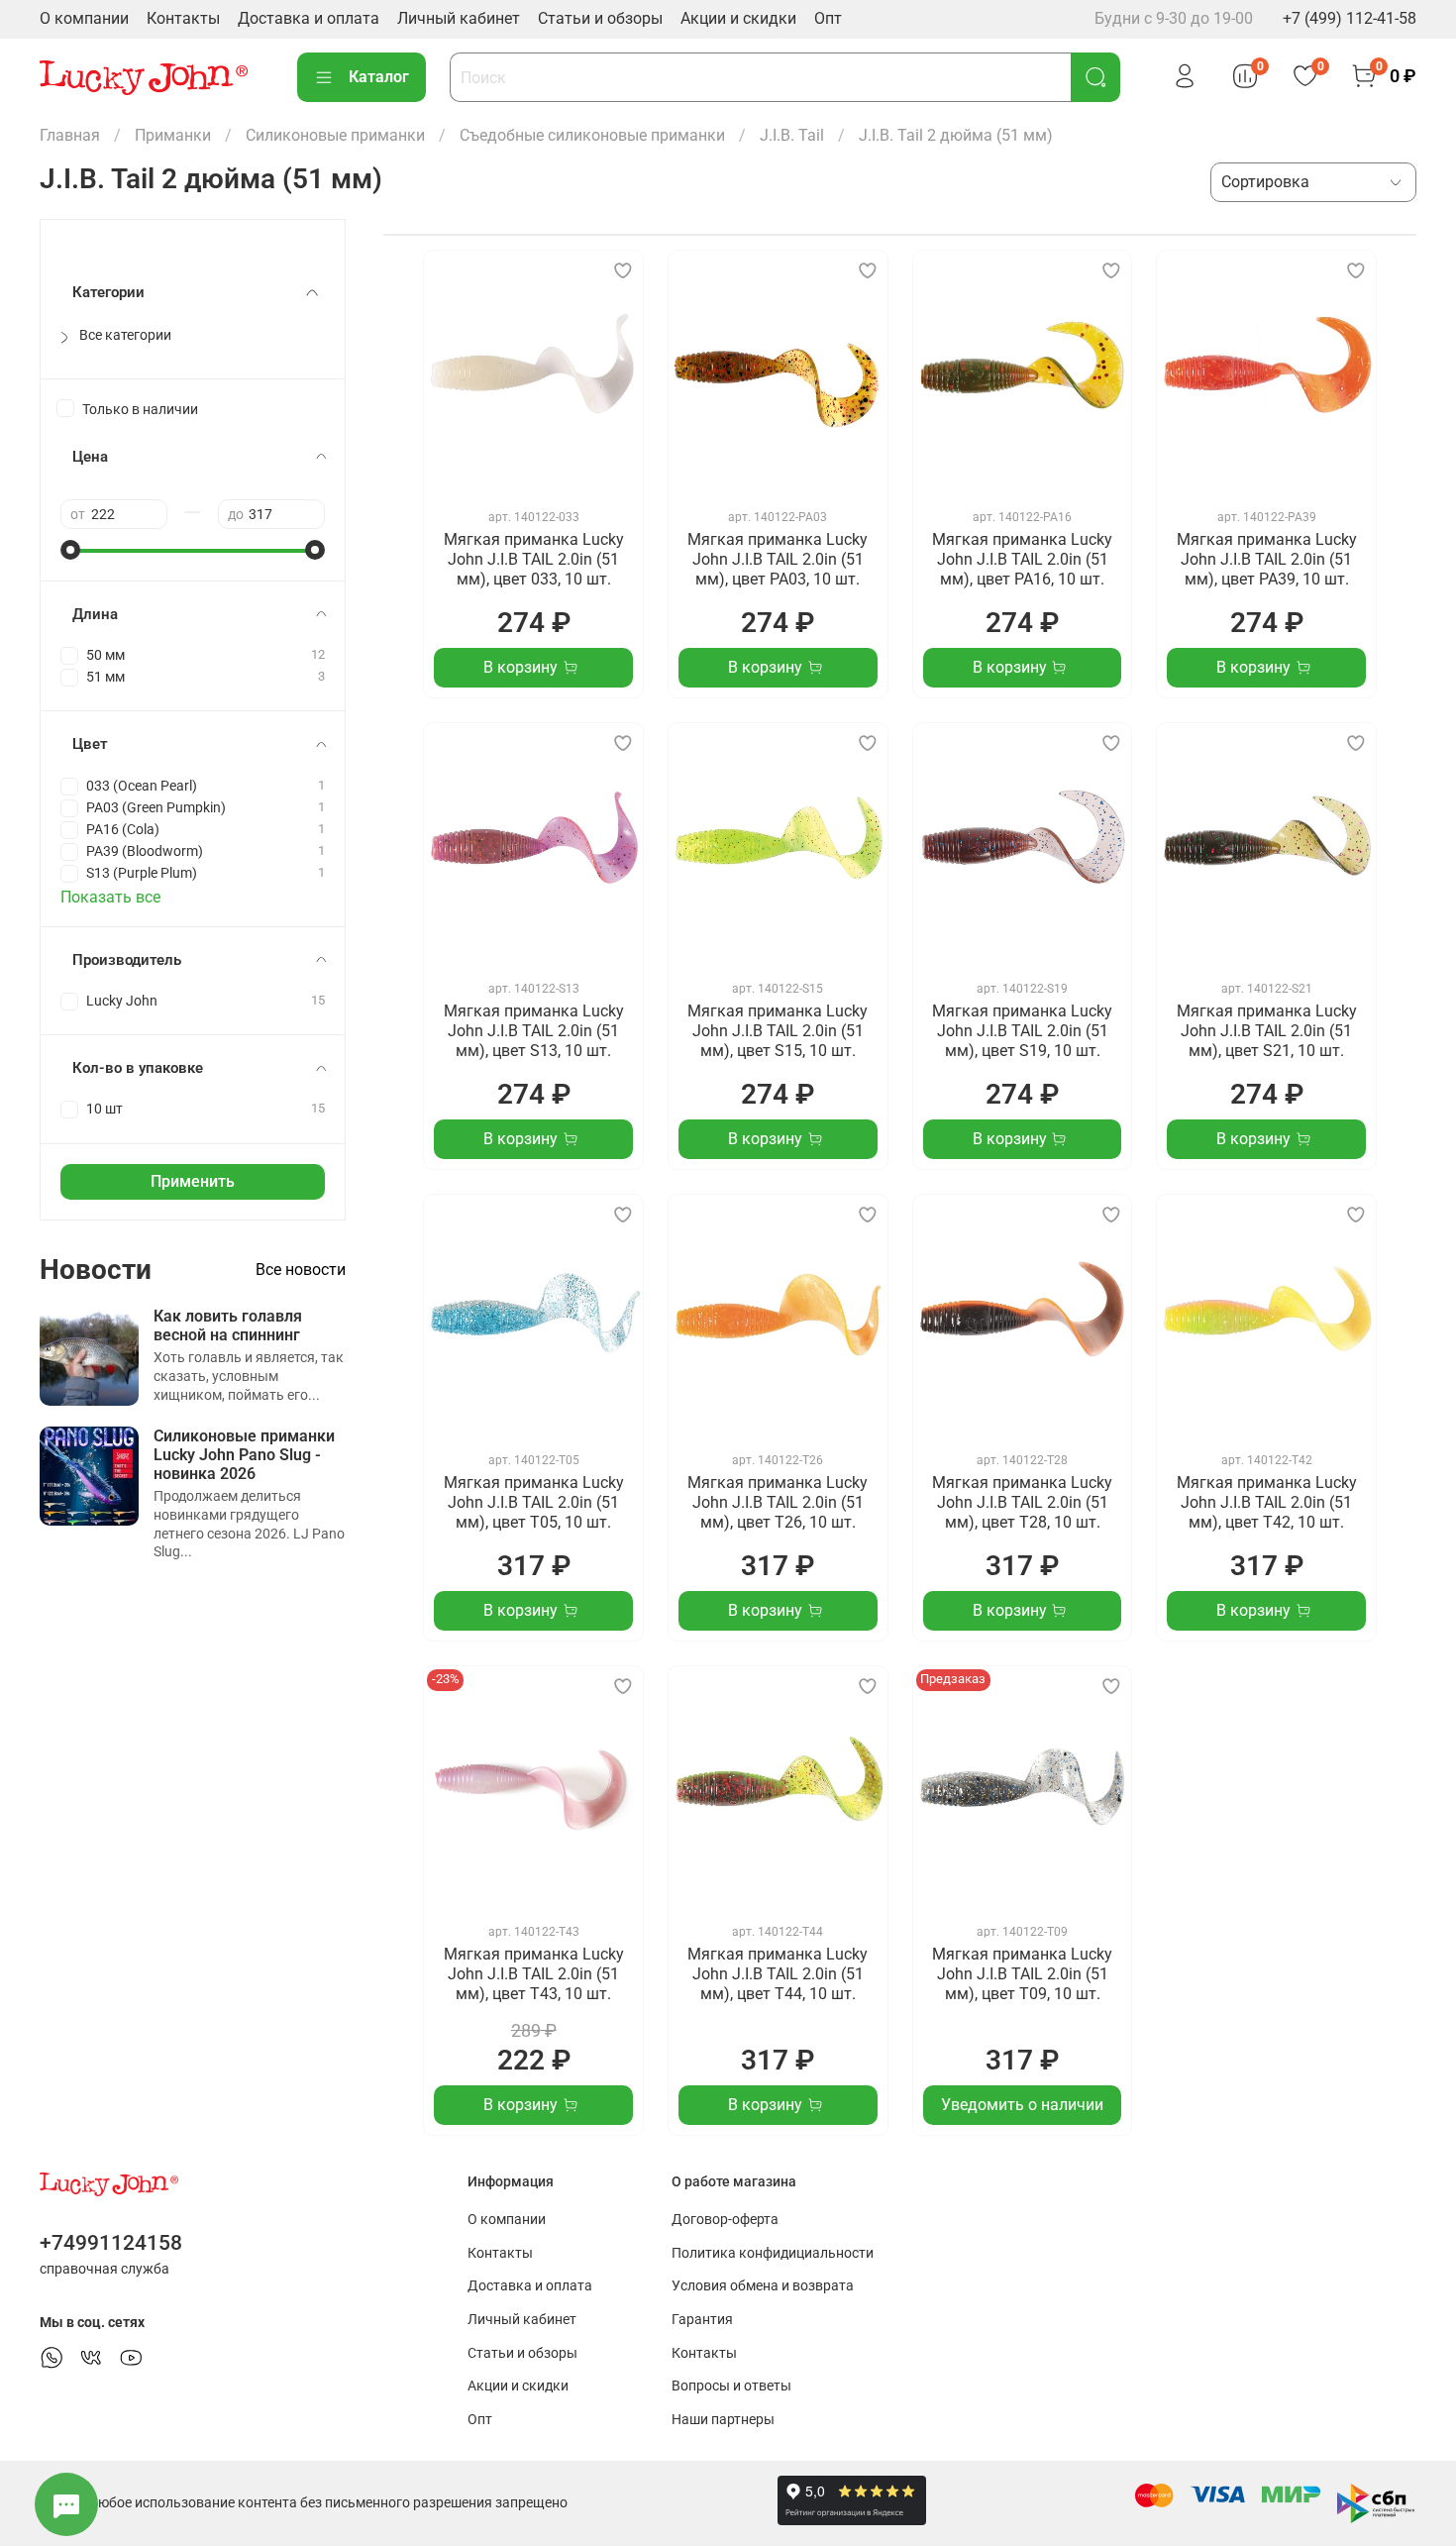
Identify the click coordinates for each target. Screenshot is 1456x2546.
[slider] (70, 550)
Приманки (173, 135)
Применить (193, 1181)
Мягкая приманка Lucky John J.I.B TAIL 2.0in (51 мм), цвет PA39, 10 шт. (1267, 559)
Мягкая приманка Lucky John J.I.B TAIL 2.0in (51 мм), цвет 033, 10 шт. (534, 559)
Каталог (379, 77)
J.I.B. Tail (792, 135)
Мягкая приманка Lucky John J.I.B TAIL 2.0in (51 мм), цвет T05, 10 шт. (534, 1502)
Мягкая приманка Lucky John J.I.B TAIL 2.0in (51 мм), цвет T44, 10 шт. (778, 1974)
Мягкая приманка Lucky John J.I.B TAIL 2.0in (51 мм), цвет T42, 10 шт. (1267, 1502)
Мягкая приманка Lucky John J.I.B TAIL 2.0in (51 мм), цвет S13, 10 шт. (534, 1031)
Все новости (301, 1270)
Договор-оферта (725, 2220)
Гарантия (702, 2320)
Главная (70, 135)
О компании (84, 18)
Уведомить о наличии (1022, 2105)
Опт (828, 18)
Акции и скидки (738, 18)
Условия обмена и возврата (763, 2286)
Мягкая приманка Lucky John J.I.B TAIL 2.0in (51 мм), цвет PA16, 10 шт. (1022, 559)
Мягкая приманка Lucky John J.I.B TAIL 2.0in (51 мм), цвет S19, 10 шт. (1022, 1031)
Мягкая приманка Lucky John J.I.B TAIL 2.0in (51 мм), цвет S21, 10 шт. (1267, 1031)
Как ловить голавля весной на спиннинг (228, 1326)
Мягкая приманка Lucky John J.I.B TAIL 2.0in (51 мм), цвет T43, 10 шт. (534, 1974)
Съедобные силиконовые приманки (592, 135)
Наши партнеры (723, 2420)
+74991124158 (111, 2243)
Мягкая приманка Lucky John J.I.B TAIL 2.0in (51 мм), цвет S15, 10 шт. (778, 1031)
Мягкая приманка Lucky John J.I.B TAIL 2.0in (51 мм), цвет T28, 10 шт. (1022, 1502)
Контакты (183, 18)
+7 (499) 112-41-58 (1350, 18)
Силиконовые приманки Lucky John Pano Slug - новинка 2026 (244, 1455)
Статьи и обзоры (600, 18)
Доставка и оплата (309, 18)
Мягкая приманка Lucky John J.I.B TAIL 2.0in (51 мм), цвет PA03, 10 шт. (778, 559)
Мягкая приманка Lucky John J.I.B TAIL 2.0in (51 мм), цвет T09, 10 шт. (1022, 1974)
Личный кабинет (459, 18)
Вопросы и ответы (731, 2386)
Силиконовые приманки (335, 135)
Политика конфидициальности (773, 2253)
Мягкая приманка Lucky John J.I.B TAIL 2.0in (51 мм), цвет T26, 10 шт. (778, 1502)
